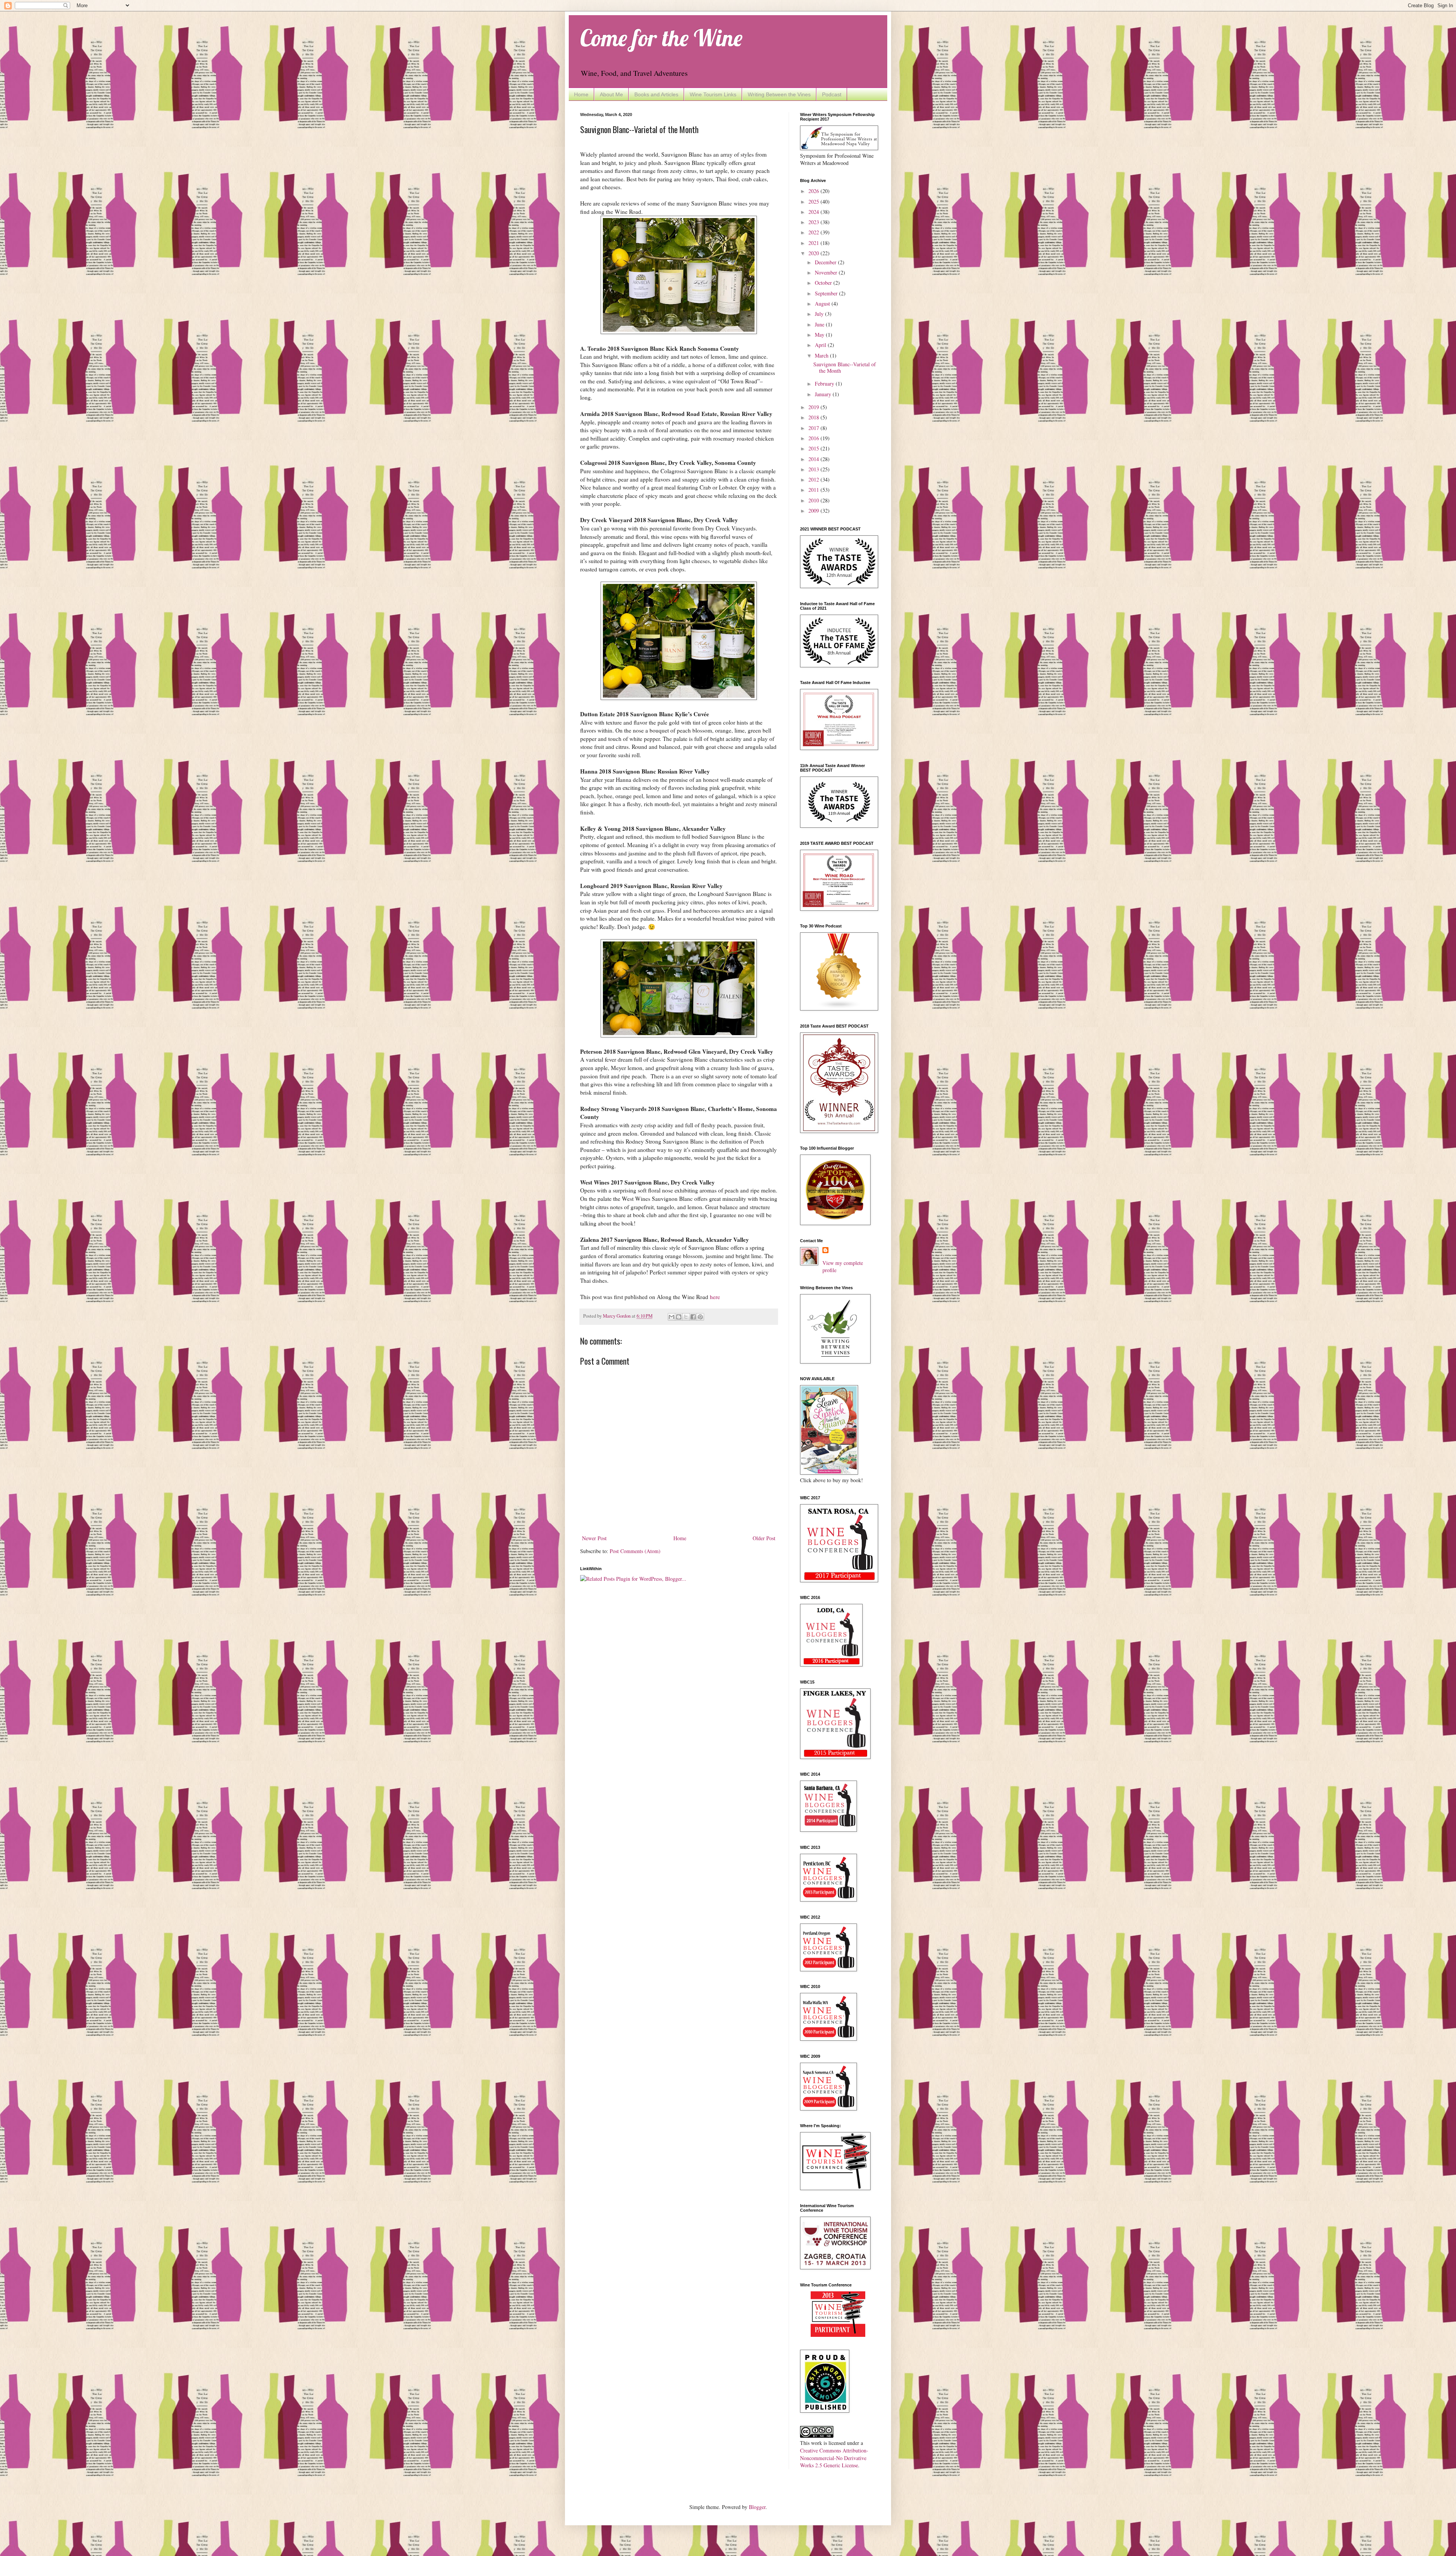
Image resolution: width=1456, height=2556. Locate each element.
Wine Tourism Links (713, 94)
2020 (814, 253)
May (820, 335)
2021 (814, 243)
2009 (814, 511)
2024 (814, 212)
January (824, 394)
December (826, 262)
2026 (814, 191)
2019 (814, 407)
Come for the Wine (661, 38)
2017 (814, 428)
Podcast (832, 94)
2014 (814, 459)
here (715, 1297)
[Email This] (672, 1317)
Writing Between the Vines (779, 94)
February (825, 384)
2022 (814, 232)
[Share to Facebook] (693, 1317)
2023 (814, 222)
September (827, 293)
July (820, 314)
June (820, 324)
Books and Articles (656, 94)
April (821, 345)
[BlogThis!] (679, 1317)
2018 (814, 417)
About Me (611, 94)
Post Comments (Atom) (635, 1551)
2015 (814, 448)
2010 (814, 500)
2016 (814, 438)
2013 (814, 469)
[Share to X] (686, 1317)
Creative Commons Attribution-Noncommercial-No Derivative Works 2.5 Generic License (834, 2458)
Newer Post (594, 1538)
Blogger (757, 2507)
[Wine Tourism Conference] (838, 2335)
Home (581, 94)
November (827, 272)
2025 (814, 202)
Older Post (764, 1538)
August (823, 304)
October (824, 283)
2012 (814, 479)
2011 (814, 490)
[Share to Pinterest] (700, 1317)
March (822, 355)
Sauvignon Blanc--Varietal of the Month (845, 367)
